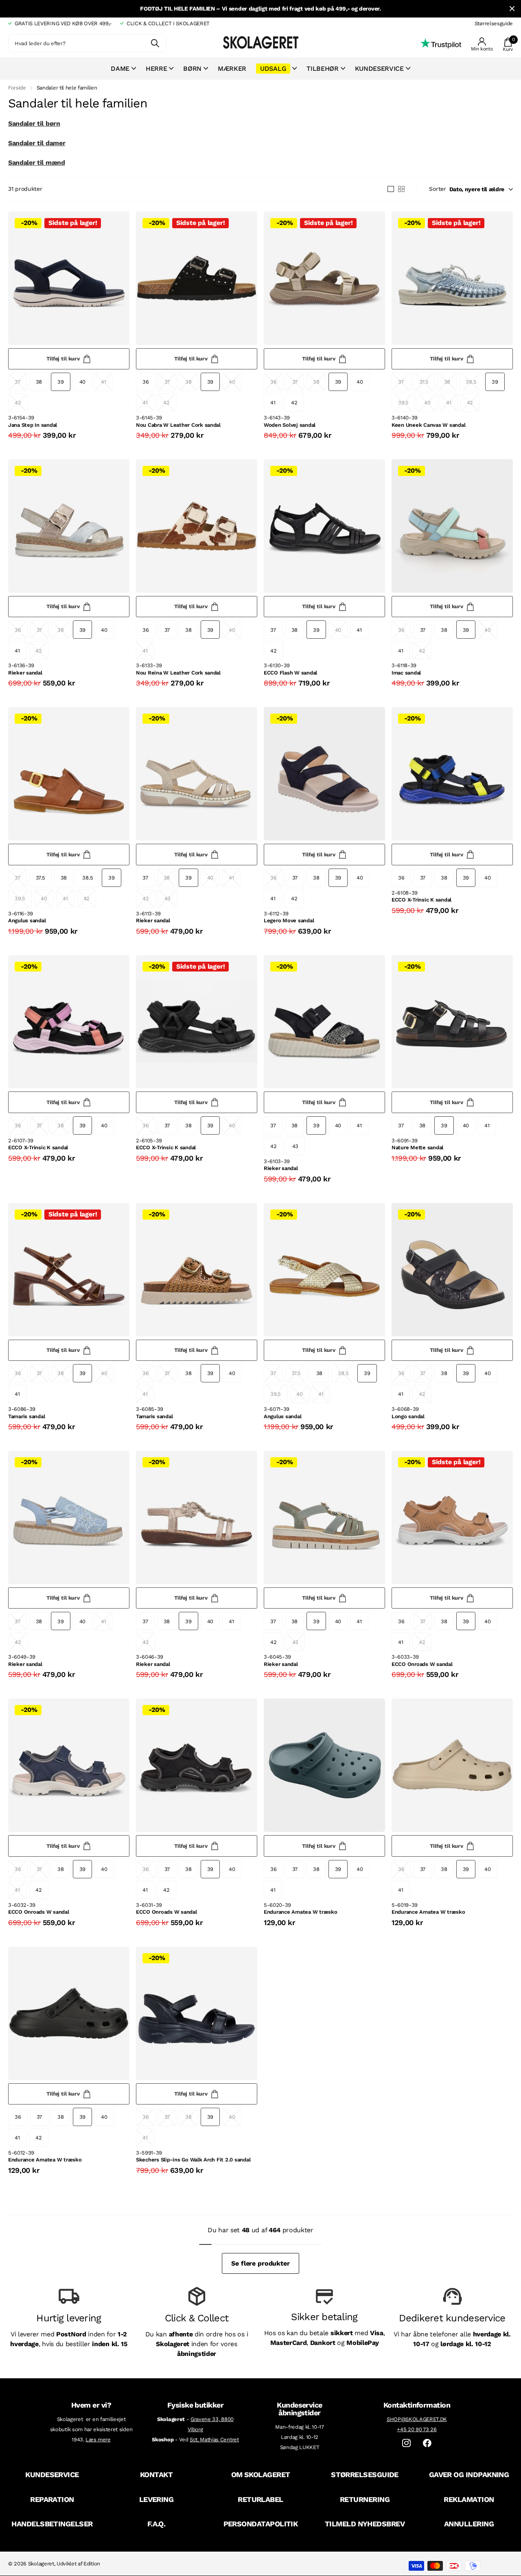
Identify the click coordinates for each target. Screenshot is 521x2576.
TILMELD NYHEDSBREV (365, 2524)
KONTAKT (156, 2474)
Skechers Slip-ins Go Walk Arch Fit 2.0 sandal (193, 2160)
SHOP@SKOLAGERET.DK (417, 2419)
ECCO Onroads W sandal (422, 1664)
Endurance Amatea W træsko (301, 1912)
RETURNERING (365, 2499)
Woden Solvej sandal (290, 425)
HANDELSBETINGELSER (52, 2524)
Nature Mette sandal (417, 1147)
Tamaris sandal (26, 1416)
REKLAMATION (469, 2499)
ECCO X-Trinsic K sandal (421, 900)
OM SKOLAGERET (261, 2474)
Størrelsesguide (494, 23)
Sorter (437, 189)
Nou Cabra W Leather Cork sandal (178, 425)
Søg (155, 43)
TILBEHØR (322, 69)
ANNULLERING (469, 2524)
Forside (17, 88)
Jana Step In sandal (33, 425)
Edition (92, 2564)
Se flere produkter (260, 2263)
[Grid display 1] (391, 189)
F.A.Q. (157, 2524)
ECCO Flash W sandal (290, 673)
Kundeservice (379, 69)
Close (512, 9)
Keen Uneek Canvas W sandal (428, 425)
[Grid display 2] (401, 189)
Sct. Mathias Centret (214, 2440)
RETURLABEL (260, 2499)
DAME (120, 69)
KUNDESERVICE (52, 2474)
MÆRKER (232, 69)
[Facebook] (427, 2443)
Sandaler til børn (34, 123)
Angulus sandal (27, 920)
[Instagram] (406, 2443)
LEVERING (157, 2499)
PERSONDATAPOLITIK (261, 2524)
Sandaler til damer (37, 143)
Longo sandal (408, 1416)
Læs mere (98, 2440)
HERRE (156, 69)
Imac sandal (406, 673)
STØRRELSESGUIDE (365, 2474)
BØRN (192, 69)
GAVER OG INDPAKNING (469, 2474)
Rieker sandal (25, 673)
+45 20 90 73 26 (417, 2429)
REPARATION (52, 2499)
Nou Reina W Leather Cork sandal (178, 673)
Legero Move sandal (289, 920)
